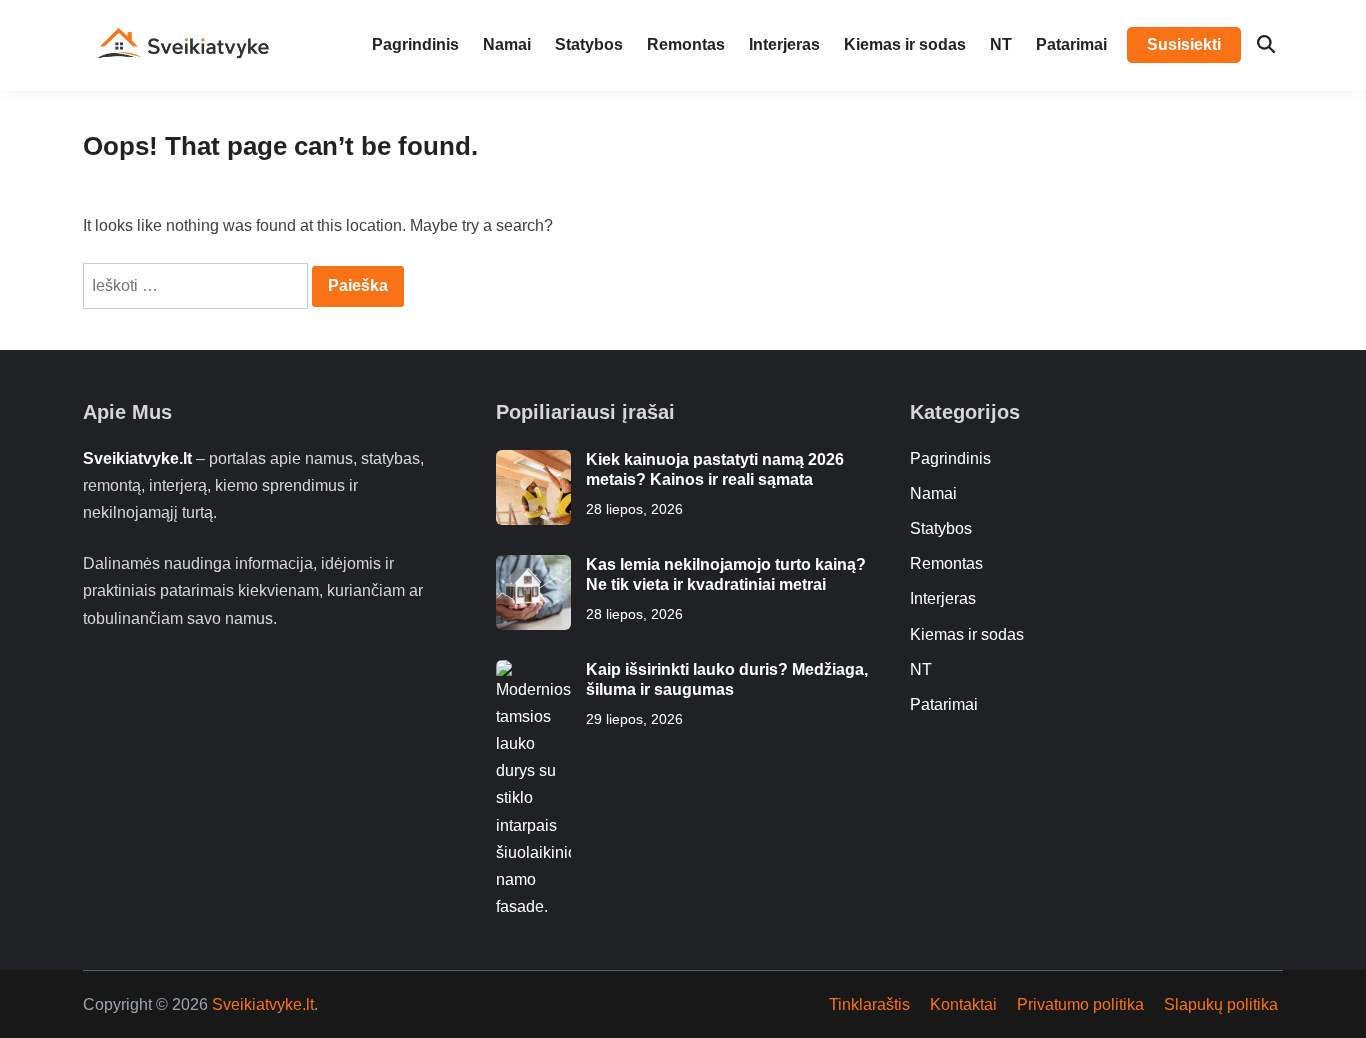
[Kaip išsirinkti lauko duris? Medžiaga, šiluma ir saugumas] (533, 673)
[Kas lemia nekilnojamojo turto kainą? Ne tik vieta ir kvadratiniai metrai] (533, 568)
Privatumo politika (1080, 1004)
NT (1001, 44)
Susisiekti (1184, 44)
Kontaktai (963, 1004)
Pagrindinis (415, 44)
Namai (507, 44)
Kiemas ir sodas (905, 44)
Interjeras (784, 44)
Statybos (589, 44)
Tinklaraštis (869, 1004)
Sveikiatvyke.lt (263, 1004)
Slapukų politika (1221, 1004)
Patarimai (1071, 44)
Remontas (686, 44)
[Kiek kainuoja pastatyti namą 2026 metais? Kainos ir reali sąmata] (533, 463)
